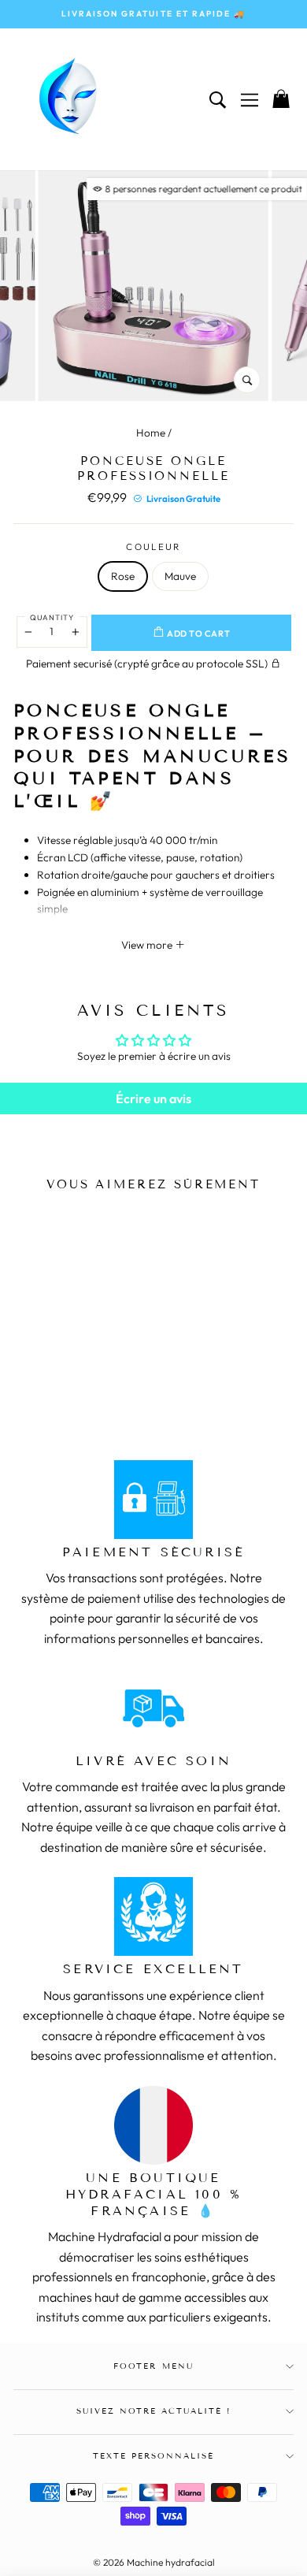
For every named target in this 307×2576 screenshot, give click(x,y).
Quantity (52, 617)
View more (148, 945)
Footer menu (153, 2366)
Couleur (153, 546)
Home (151, 433)
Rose (123, 576)
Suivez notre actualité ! (154, 2411)
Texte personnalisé (154, 2456)
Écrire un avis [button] (153, 1098)
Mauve (180, 576)
